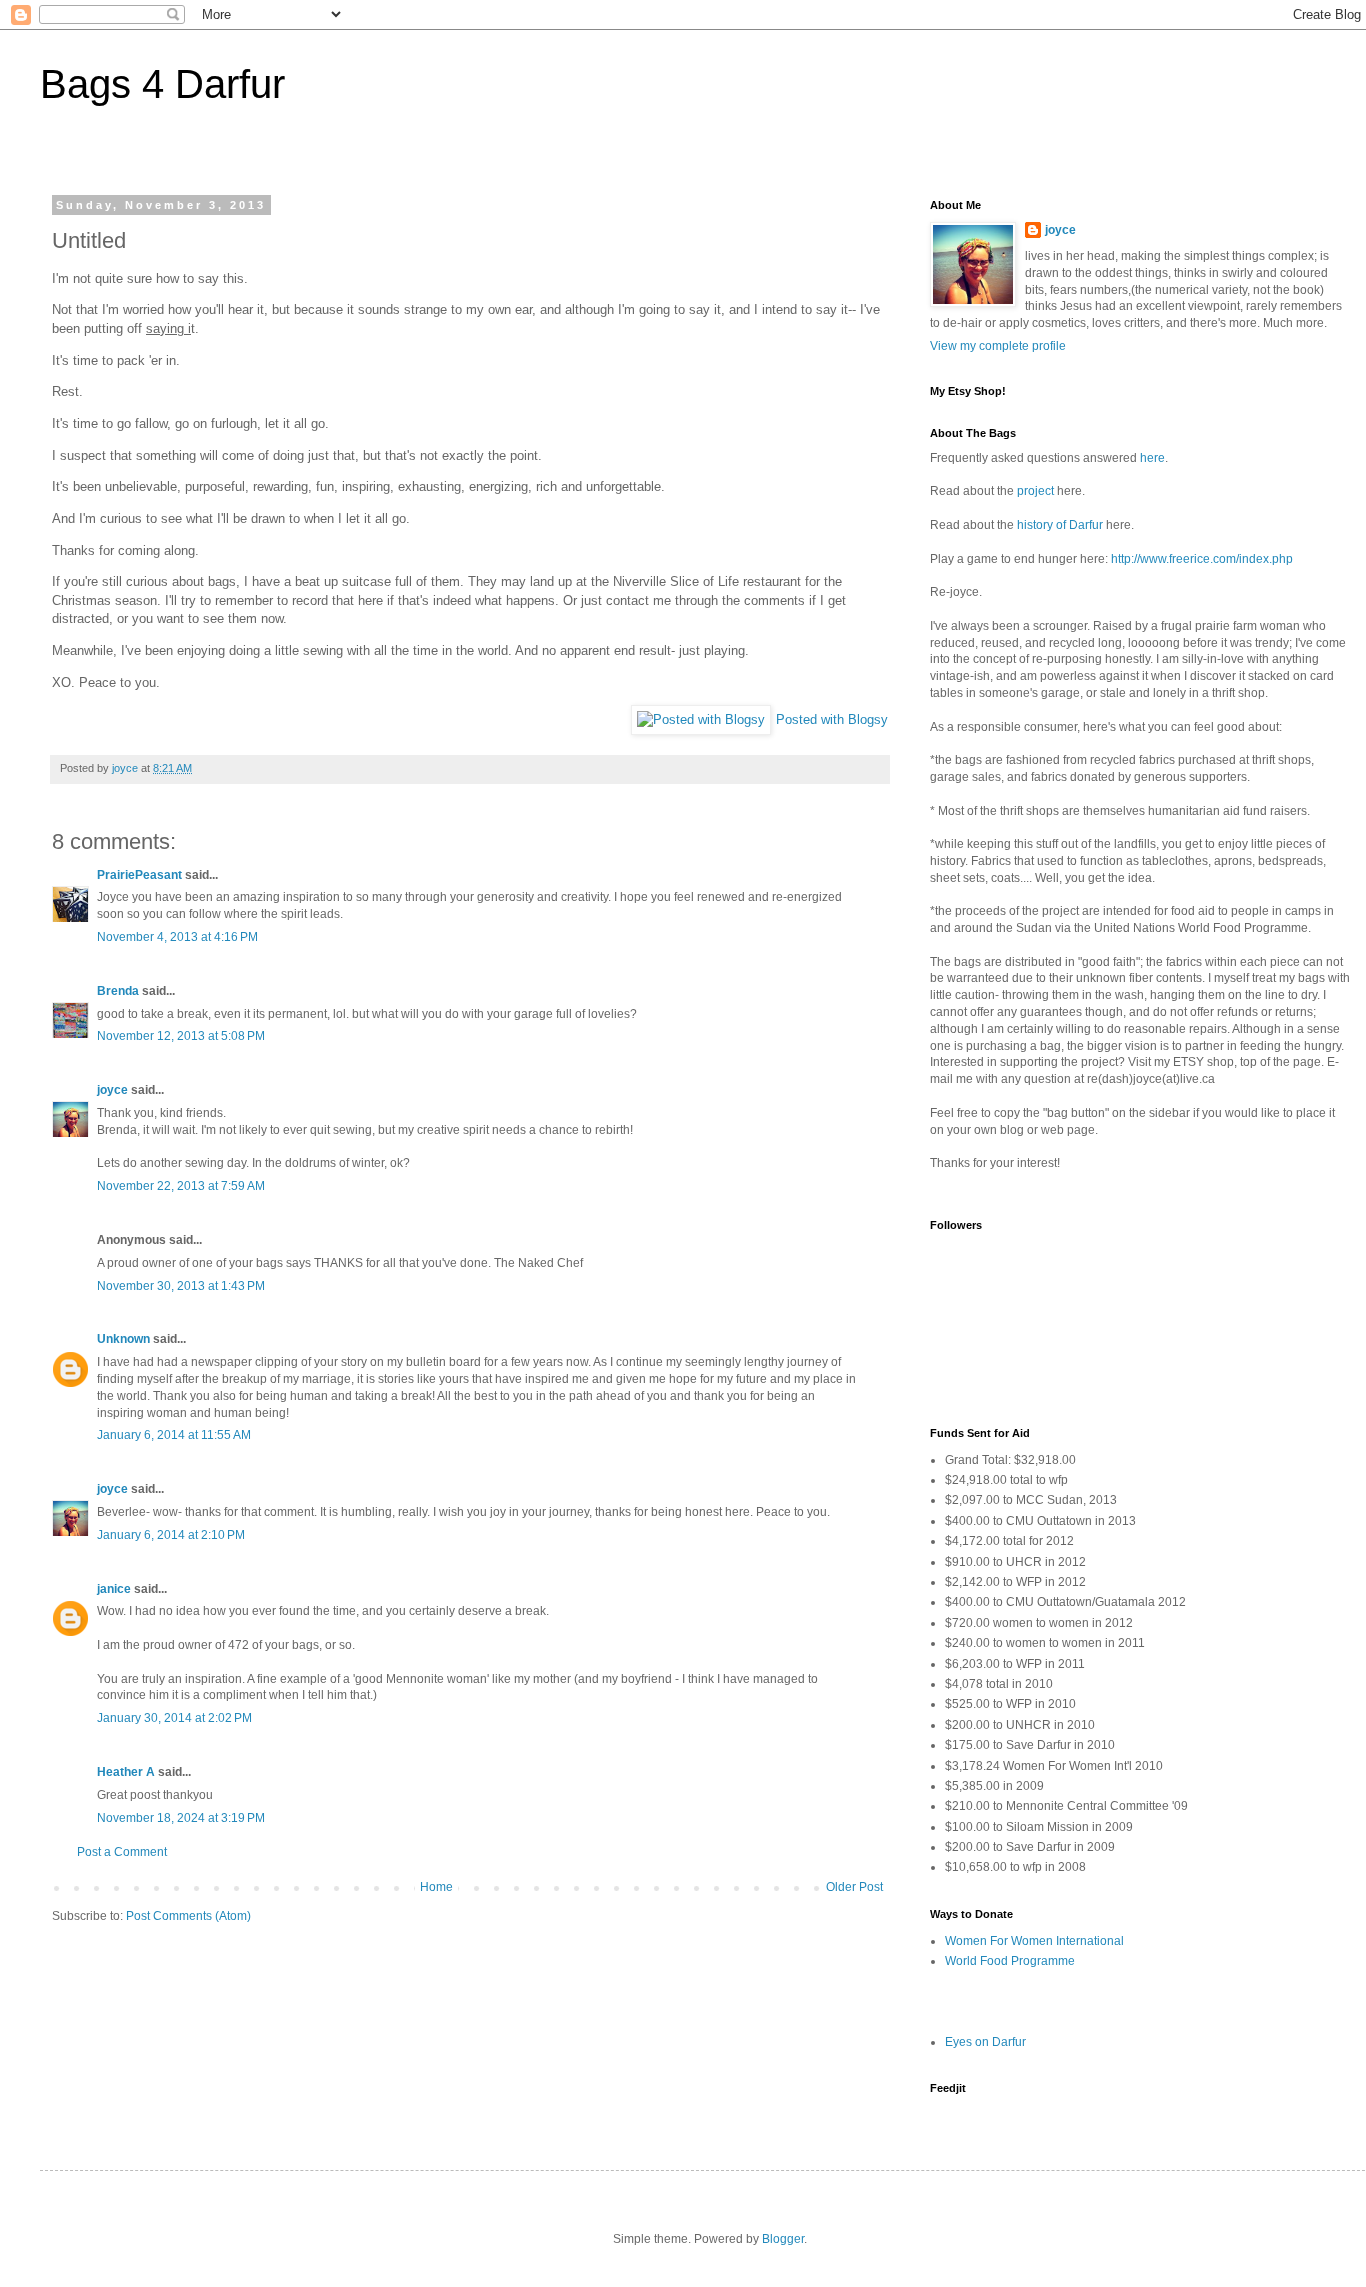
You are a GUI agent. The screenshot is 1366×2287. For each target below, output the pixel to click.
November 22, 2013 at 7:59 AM (181, 1186)
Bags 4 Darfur (162, 84)
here (1152, 458)
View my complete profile (998, 346)
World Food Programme (1010, 1961)
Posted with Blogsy (832, 719)
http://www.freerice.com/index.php (1202, 559)
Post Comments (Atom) (188, 1916)
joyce (112, 1090)
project (1035, 491)
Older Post (854, 1887)
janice (114, 1589)
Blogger (783, 2239)
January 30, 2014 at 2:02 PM (174, 1718)
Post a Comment (122, 1852)
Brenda (118, 991)
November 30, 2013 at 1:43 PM (181, 1286)
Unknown (123, 1339)
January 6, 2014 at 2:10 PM (171, 1535)
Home (436, 1887)
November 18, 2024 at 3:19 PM (181, 1818)
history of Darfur (1060, 525)
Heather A (126, 1772)
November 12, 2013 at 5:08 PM (181, 1036)
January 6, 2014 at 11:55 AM (174, 1435)
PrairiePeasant (139, 875)
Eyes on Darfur (985, 2042)
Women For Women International (1034, 1941)
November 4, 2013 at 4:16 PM (177, 937)
